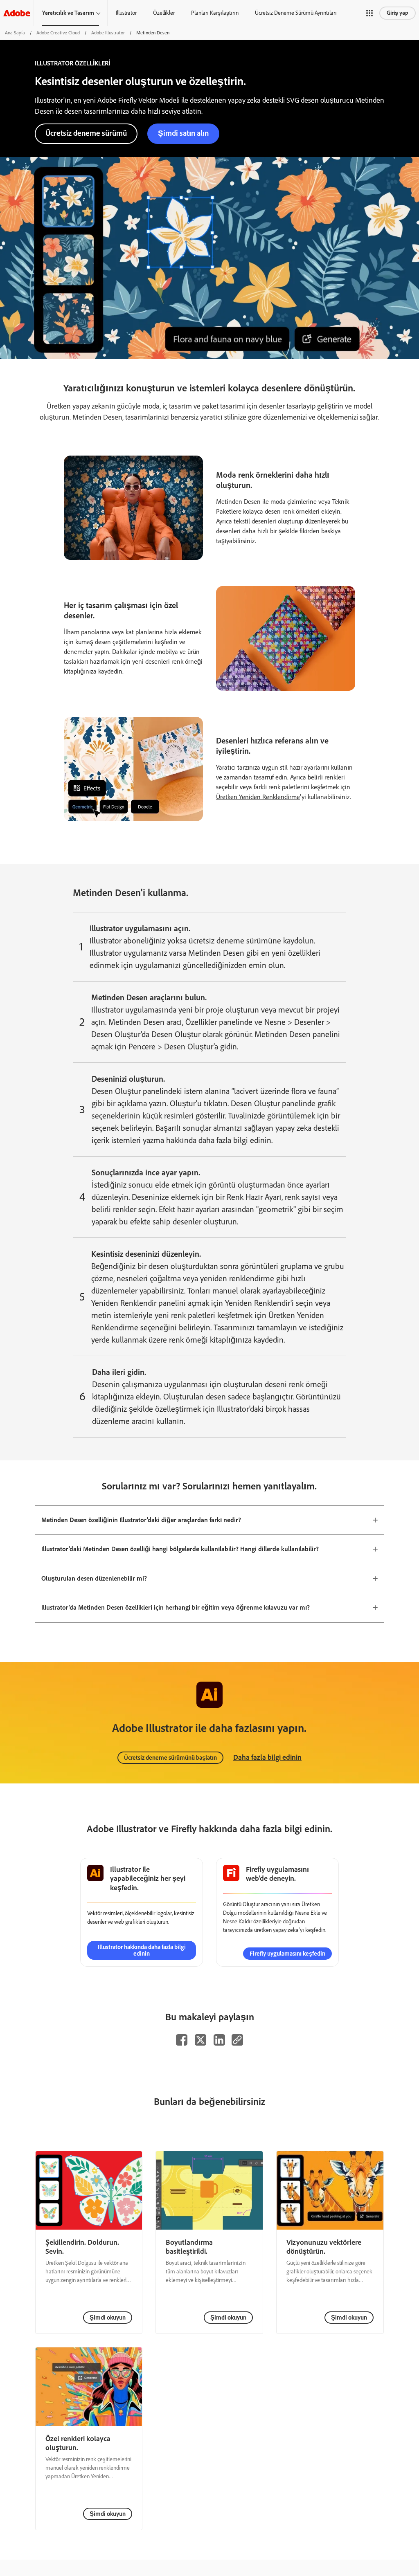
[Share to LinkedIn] (219, 2040)
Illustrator (126, 13)
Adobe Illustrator (108, 33)
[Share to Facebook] (182, 2040)
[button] (369, 13)
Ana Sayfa (15, 33)
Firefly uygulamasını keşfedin (287, 1954)
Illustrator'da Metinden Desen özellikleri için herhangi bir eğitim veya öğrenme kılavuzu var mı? (176, 1607)
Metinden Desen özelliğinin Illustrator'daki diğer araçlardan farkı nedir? (141, 1520)
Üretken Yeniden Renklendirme (258, 797)
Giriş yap (398, 13)
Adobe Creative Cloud (58, 33)
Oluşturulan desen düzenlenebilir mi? (94, 1578)
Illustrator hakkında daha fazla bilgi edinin (142, 1950)
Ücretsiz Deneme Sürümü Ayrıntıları (296, 13)
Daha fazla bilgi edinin (267, 1757)
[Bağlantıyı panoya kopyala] (237, 2040)
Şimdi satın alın (183, 133)
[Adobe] (17, 13)
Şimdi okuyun (108, 2318)
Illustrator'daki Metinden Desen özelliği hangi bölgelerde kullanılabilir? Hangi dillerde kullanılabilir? (180, 1549)
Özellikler (164, 13)
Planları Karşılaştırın (215, 13)
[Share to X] (200, 2040)
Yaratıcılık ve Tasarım (68, 13)
